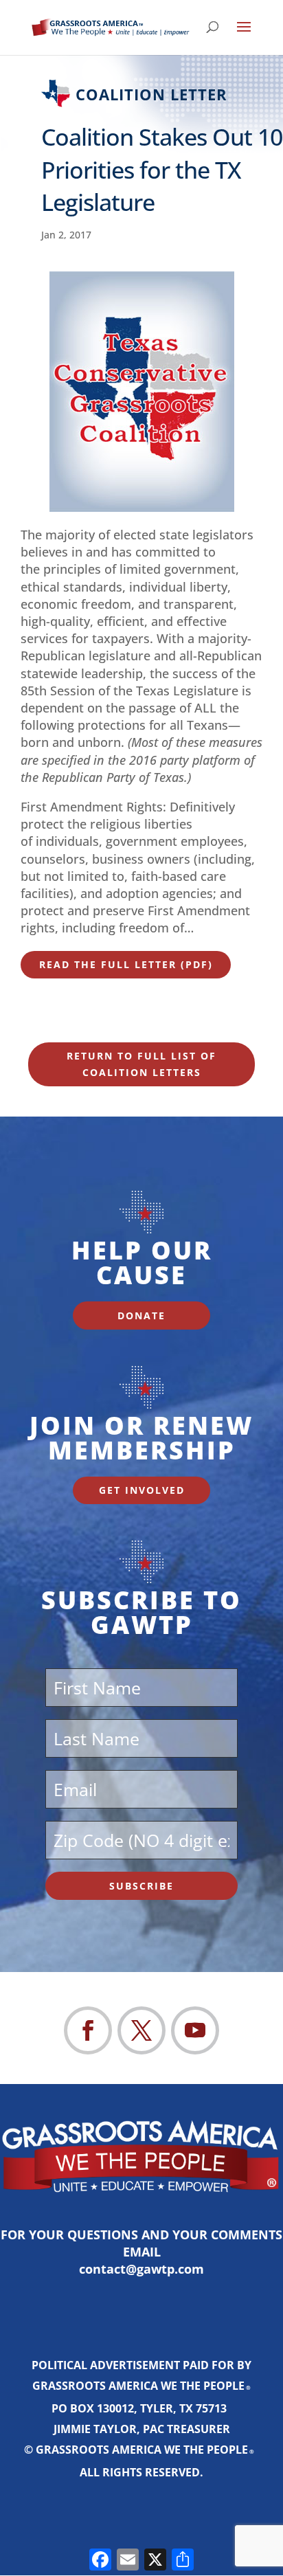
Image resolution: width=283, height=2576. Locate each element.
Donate (141, 1315)
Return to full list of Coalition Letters (141, 1064)
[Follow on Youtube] (195, 2030)
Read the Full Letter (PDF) (126, 964)
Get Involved (142, 1490)
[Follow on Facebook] (88, 2030)
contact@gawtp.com (141, 2269)
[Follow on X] (141, 2030)
